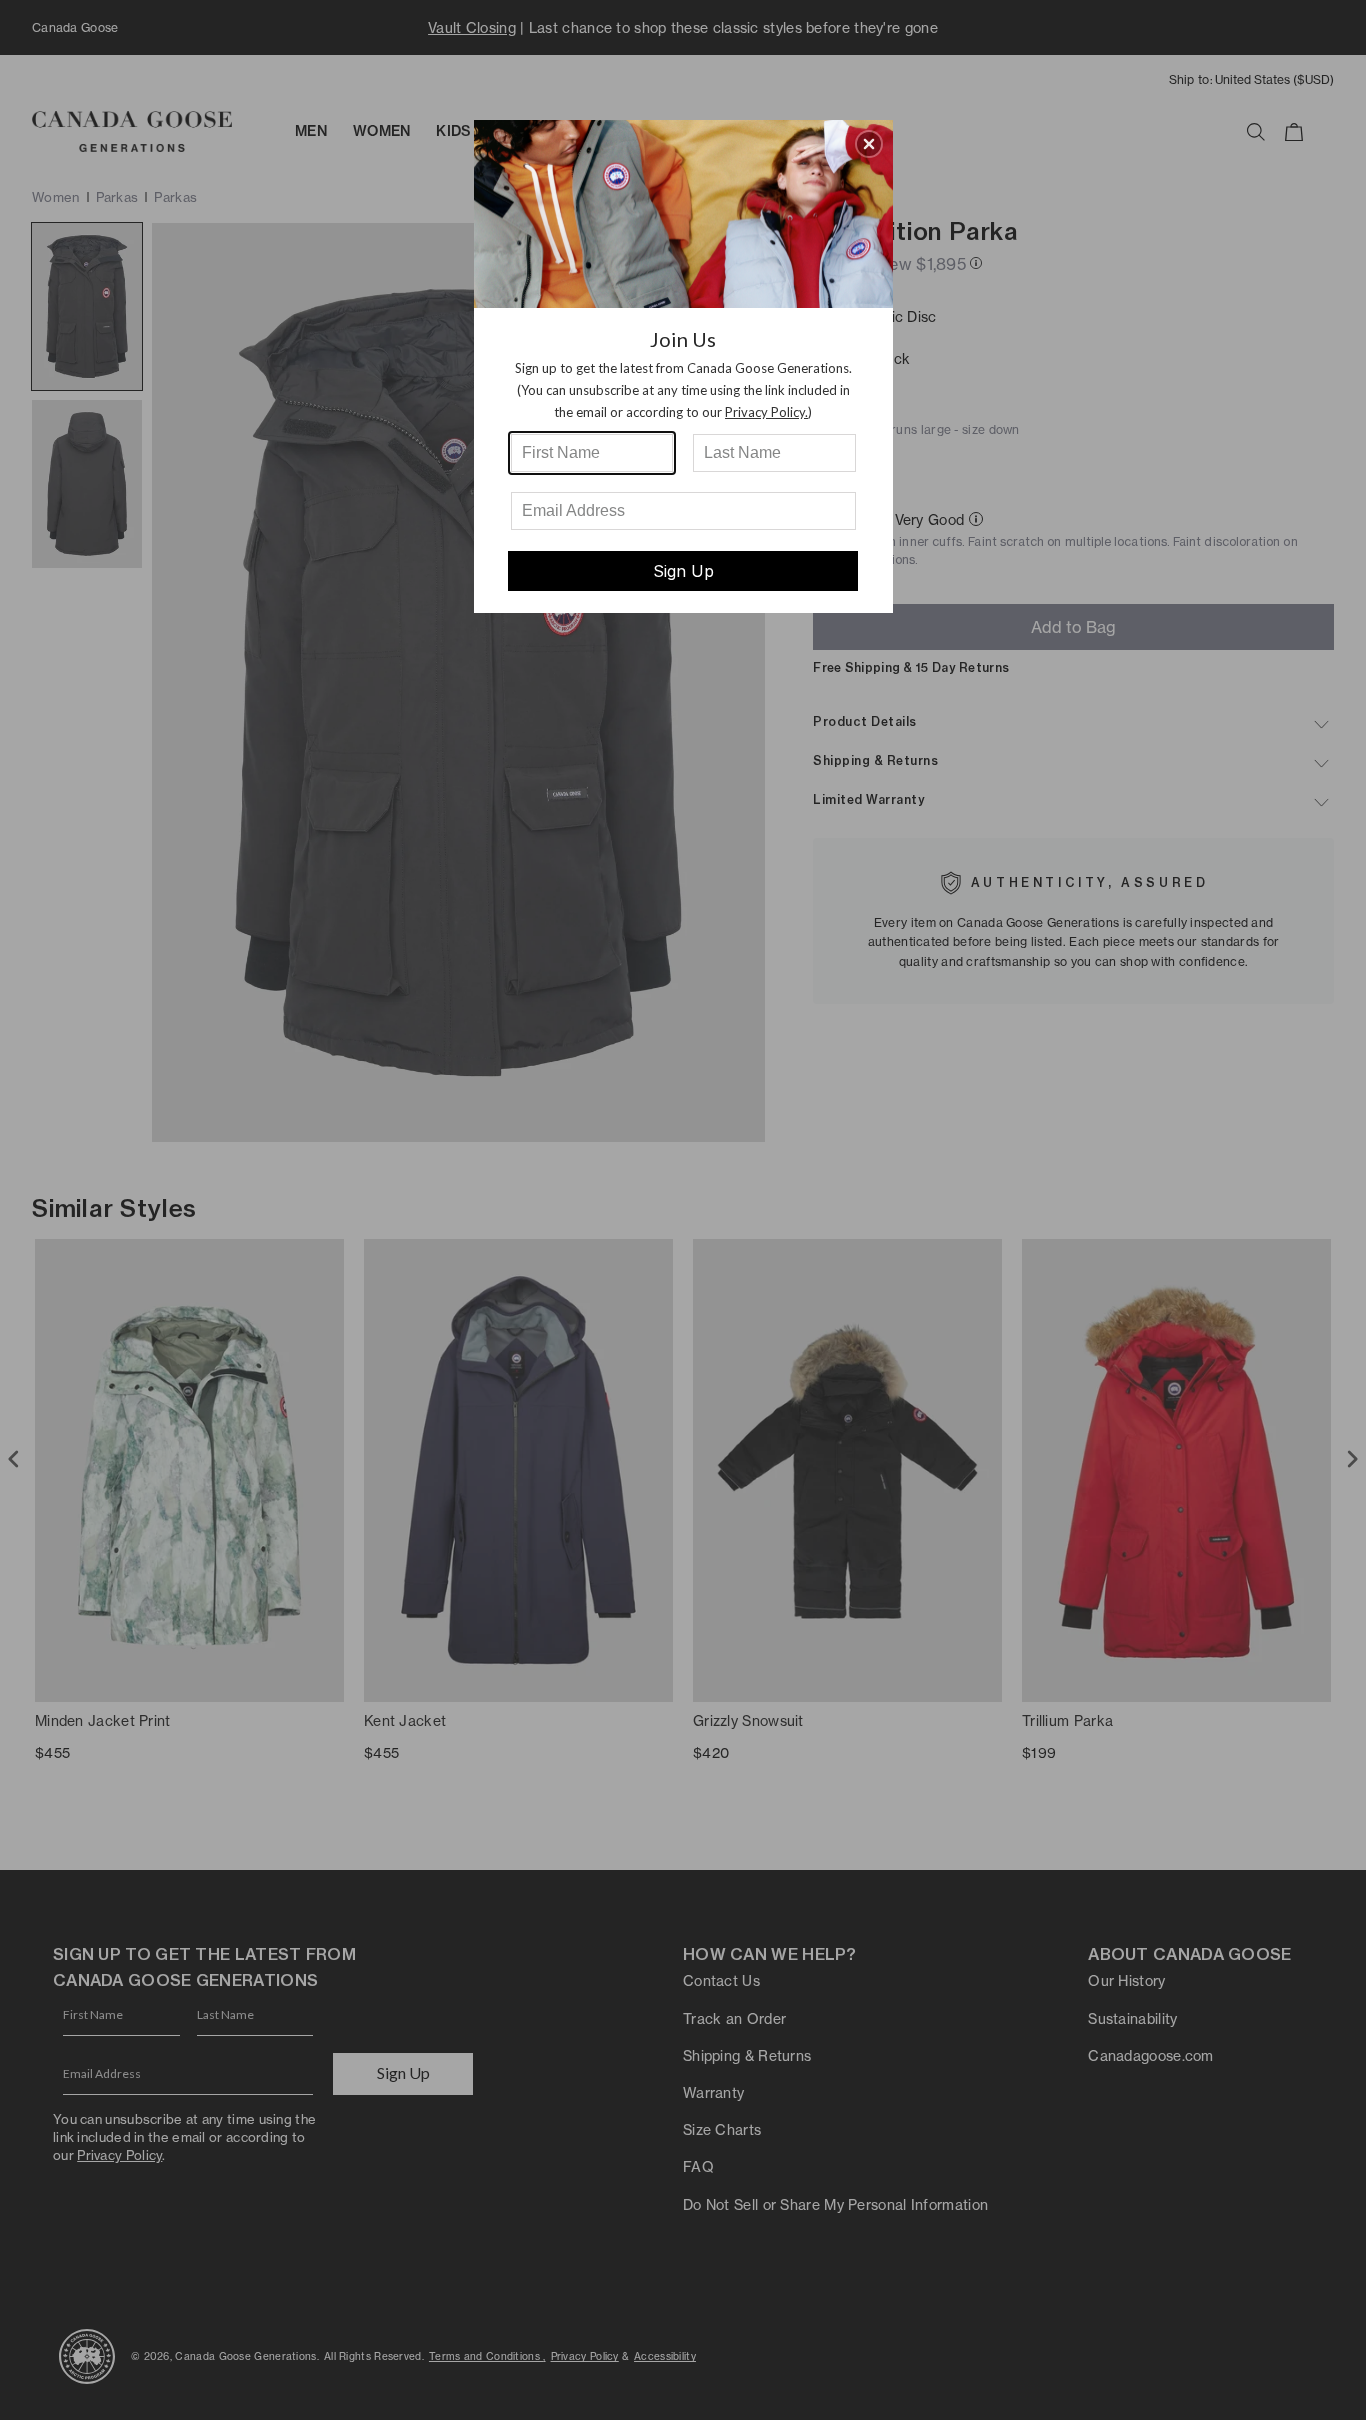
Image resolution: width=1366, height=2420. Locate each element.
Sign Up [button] (683, 571)
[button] (869, 144)
